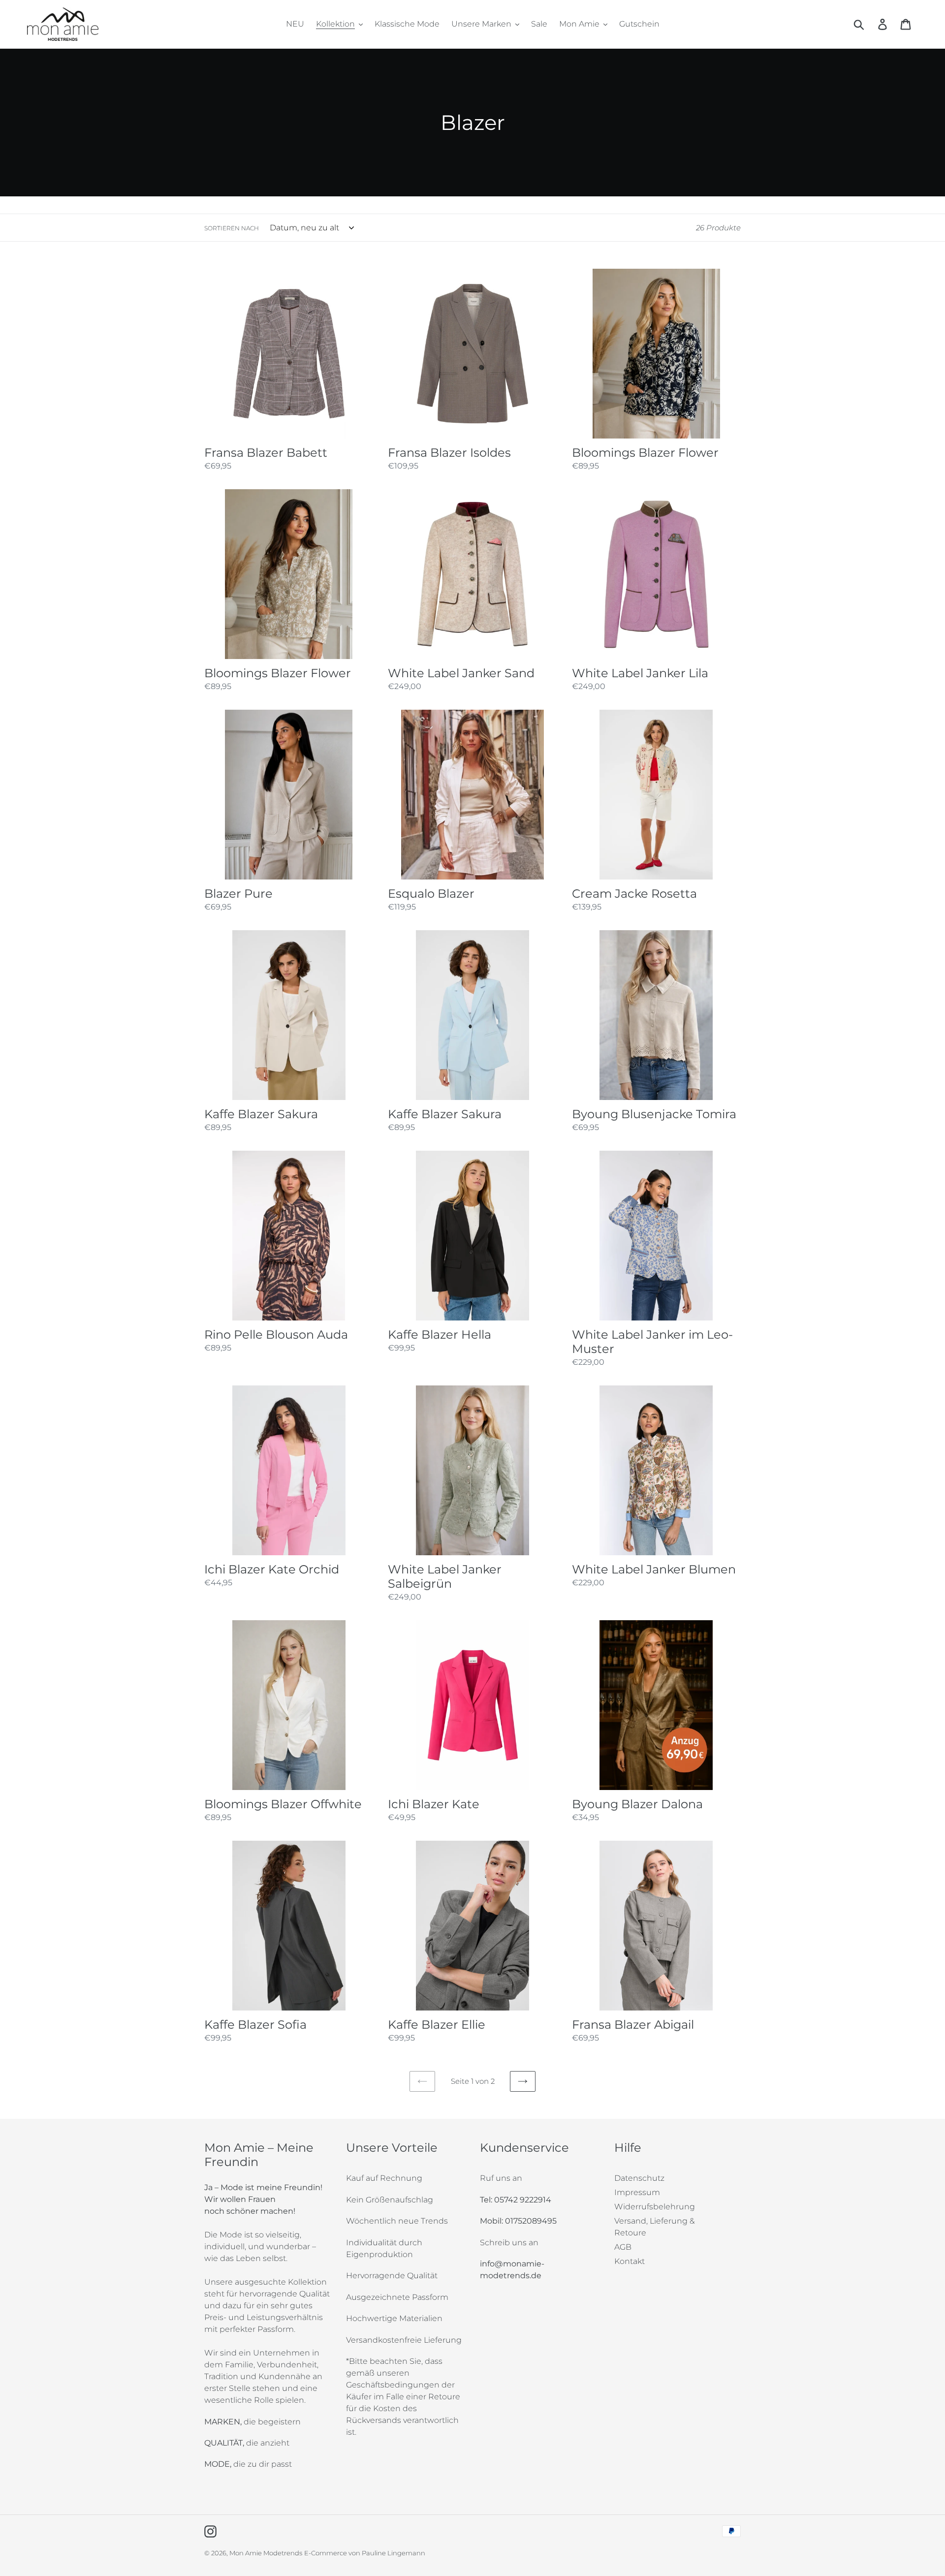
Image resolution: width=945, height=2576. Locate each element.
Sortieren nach (232, 228)
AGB (623, 2247)
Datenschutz (639, 2178)
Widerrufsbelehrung (655, 2207)
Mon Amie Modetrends (266, 2553)
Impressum (637, 2192)
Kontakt (630, 2261)
